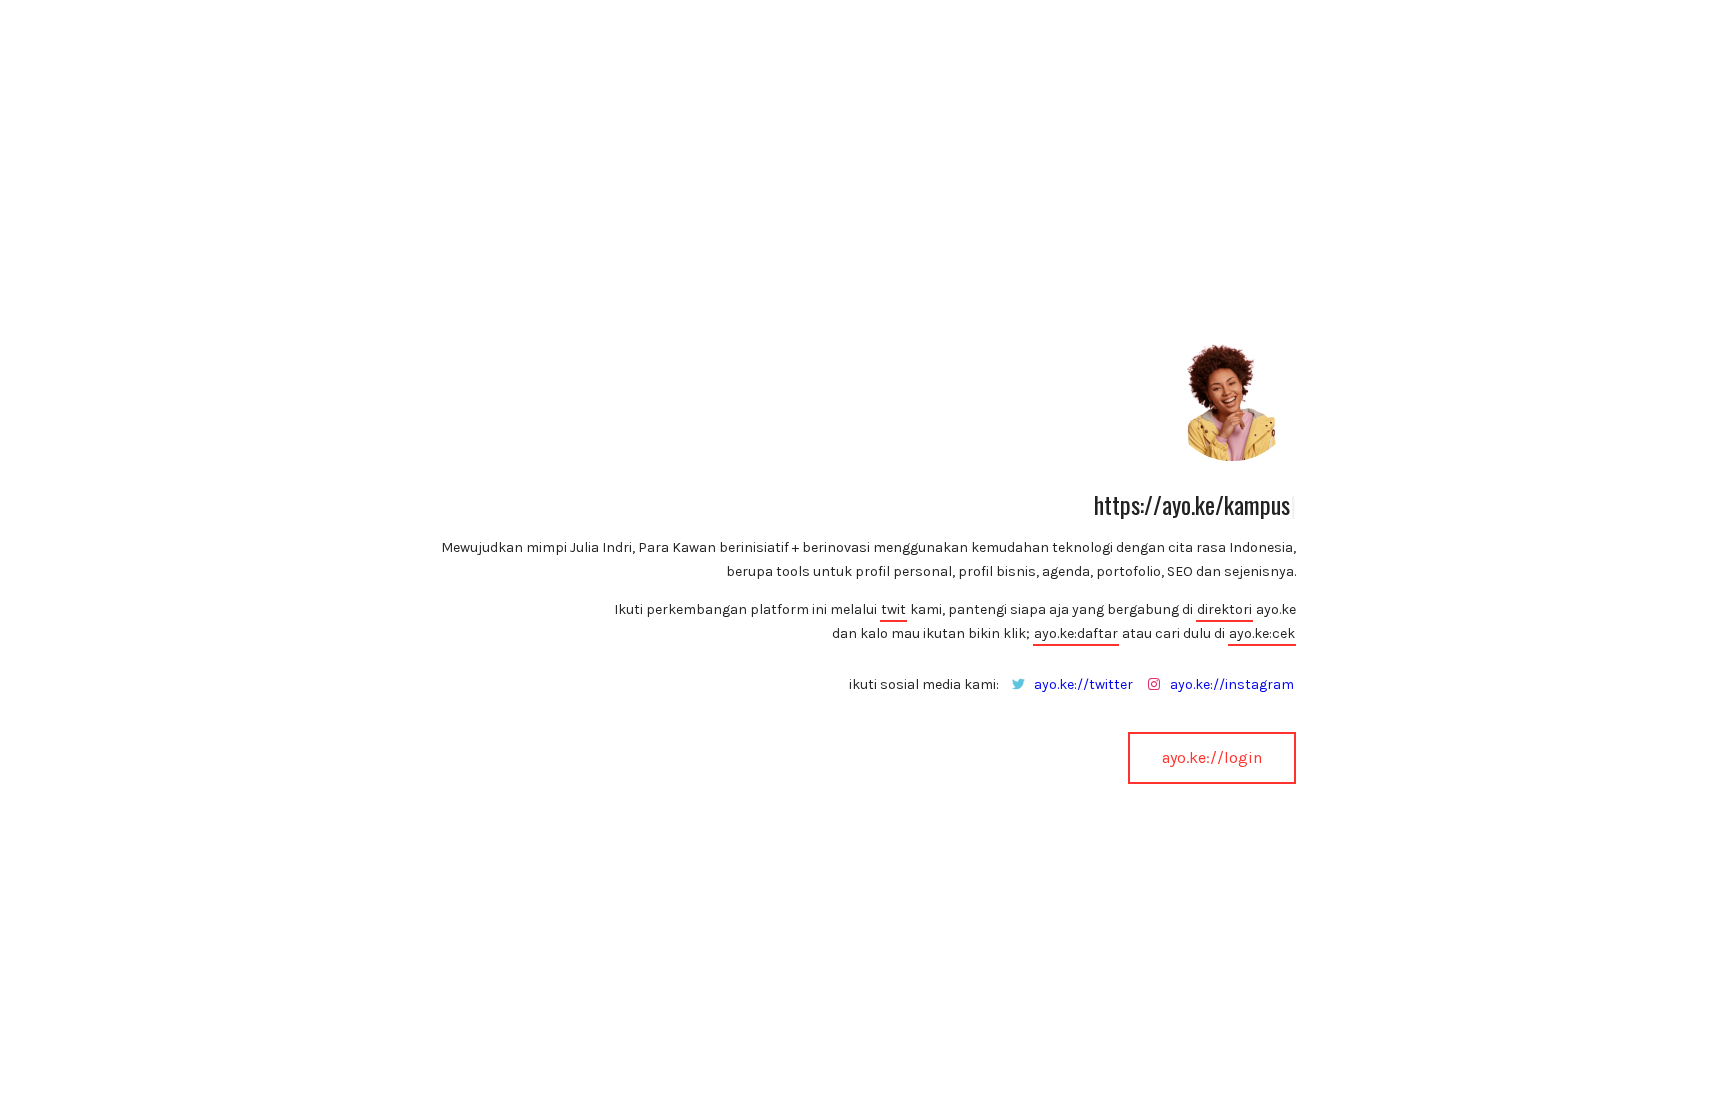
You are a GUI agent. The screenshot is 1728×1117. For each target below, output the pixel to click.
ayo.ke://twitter (1083, 684)
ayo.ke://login (1212, 757)
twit (893, 609)
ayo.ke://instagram (1232, 684)
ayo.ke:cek (1262, 633)
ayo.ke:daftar (1076, 633)
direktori (1224, 609)
